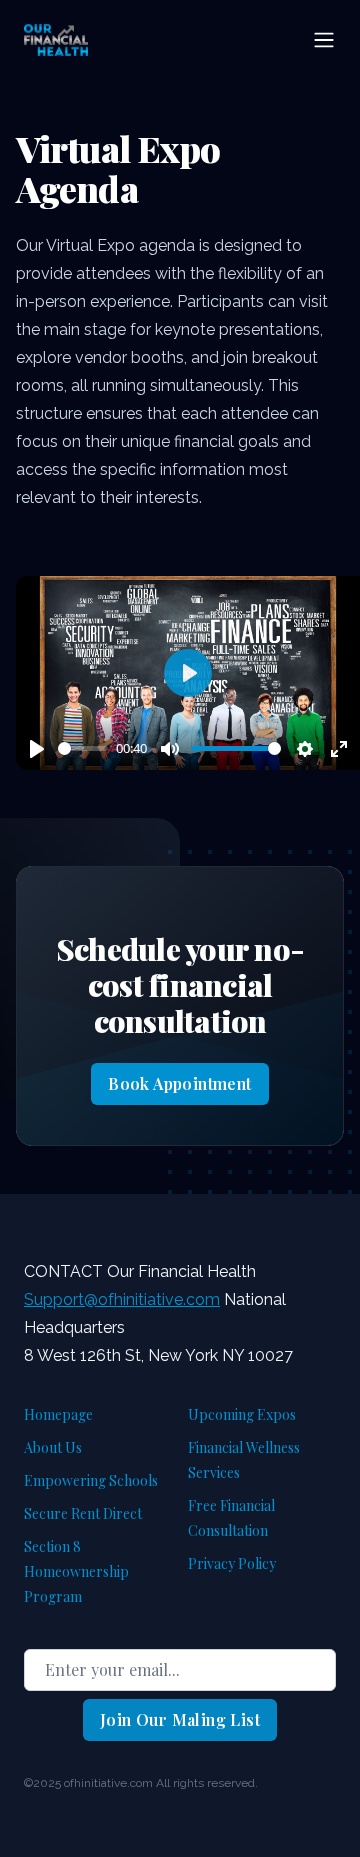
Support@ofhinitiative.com (122, 1299)
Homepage (58, 1414)
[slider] (83, 748)
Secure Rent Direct (83, 1513)
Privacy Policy (232, 1563)
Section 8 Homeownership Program (76, 1571)
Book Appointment (179, 1083)
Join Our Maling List (180, 1719)
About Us (53, 1447)
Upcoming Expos (242, 1414)
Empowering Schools (91, 1480)
